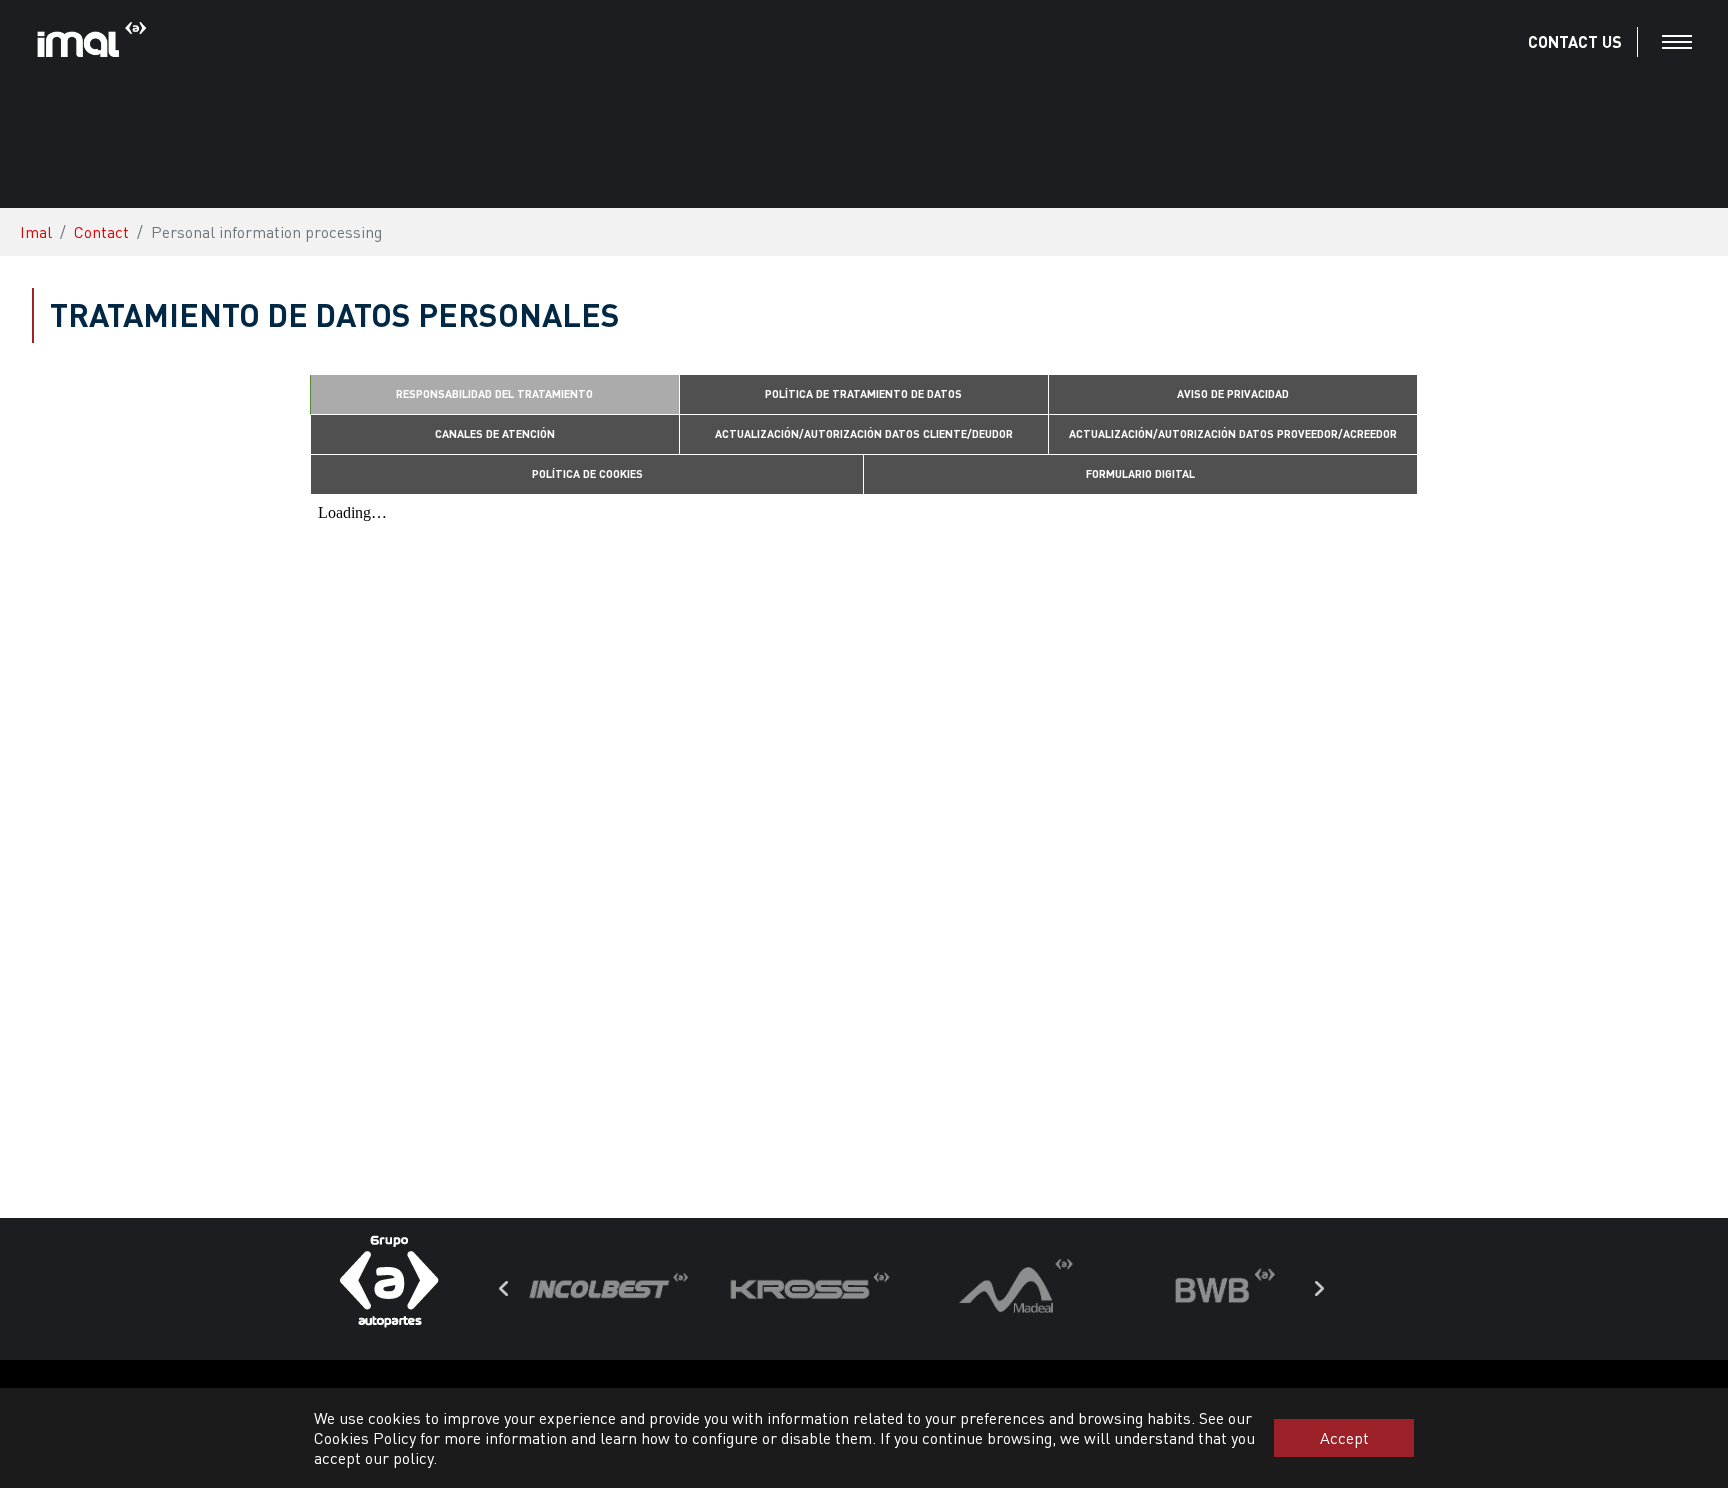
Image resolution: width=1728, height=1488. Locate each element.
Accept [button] (1344, 1437)
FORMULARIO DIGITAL (1140, 473)
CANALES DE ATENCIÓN (495, 433)
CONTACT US (1575, 41)
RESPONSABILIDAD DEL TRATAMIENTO (494, 393)
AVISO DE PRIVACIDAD (1233, 393)
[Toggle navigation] (1677, 42)
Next (1319, 1289)
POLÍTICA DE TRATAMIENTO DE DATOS (863, 393)
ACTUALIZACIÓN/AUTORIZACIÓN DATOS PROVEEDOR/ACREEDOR (1233, 433)
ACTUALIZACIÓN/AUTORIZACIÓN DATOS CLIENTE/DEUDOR (864, 433)
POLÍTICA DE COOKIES (587, 473)
